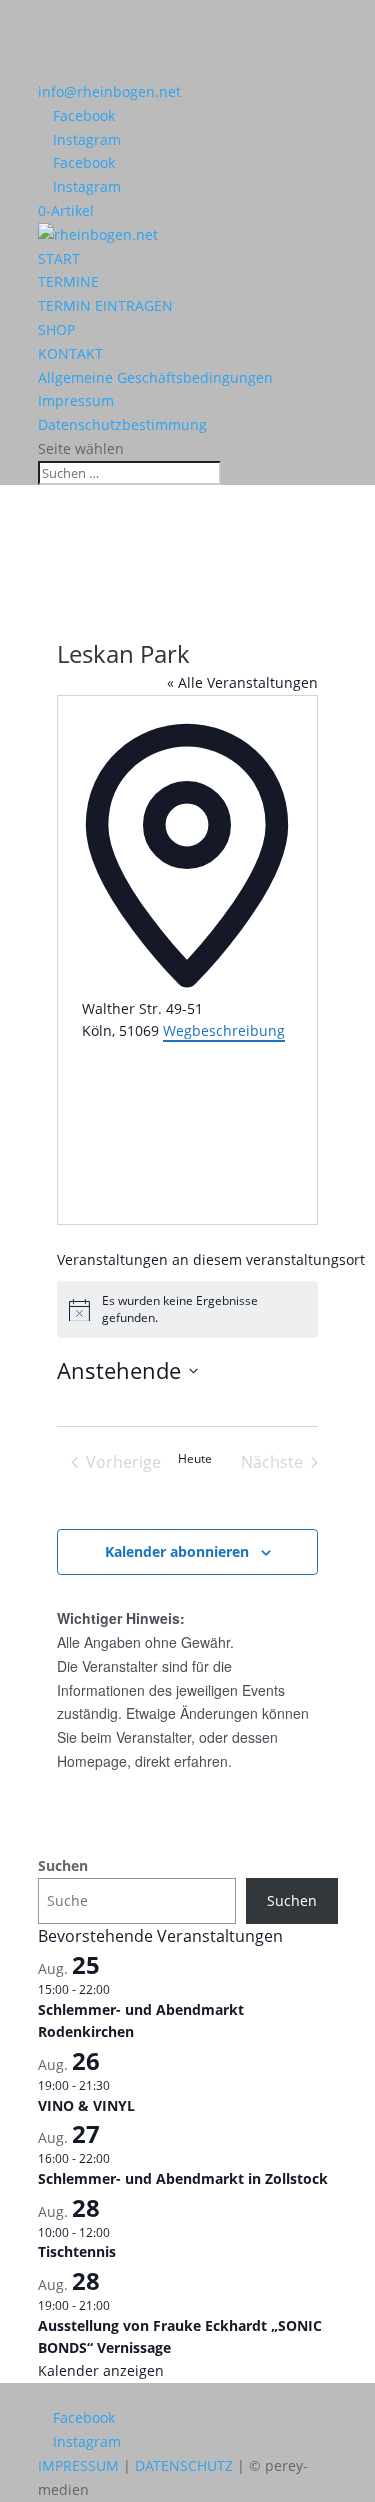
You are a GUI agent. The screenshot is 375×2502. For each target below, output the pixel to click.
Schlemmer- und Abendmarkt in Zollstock (183, 2178)
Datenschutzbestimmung (122, 424)
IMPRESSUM (78, 2465)
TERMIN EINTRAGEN (105, 305)
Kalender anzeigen (101, 2370)
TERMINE (68, 281)
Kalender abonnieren (177, 1551)
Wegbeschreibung (224, 1030)
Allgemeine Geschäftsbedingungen (155, 377)
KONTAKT (70, 353)
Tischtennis (77, 2251)
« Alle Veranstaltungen (242, 682)
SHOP (56, 329)
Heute (195, 1459)
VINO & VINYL (86, 2105)
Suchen (63, 1865)
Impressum (76, 400)
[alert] (187, 1309)
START (59, 258)
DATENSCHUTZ (184, 2465)
